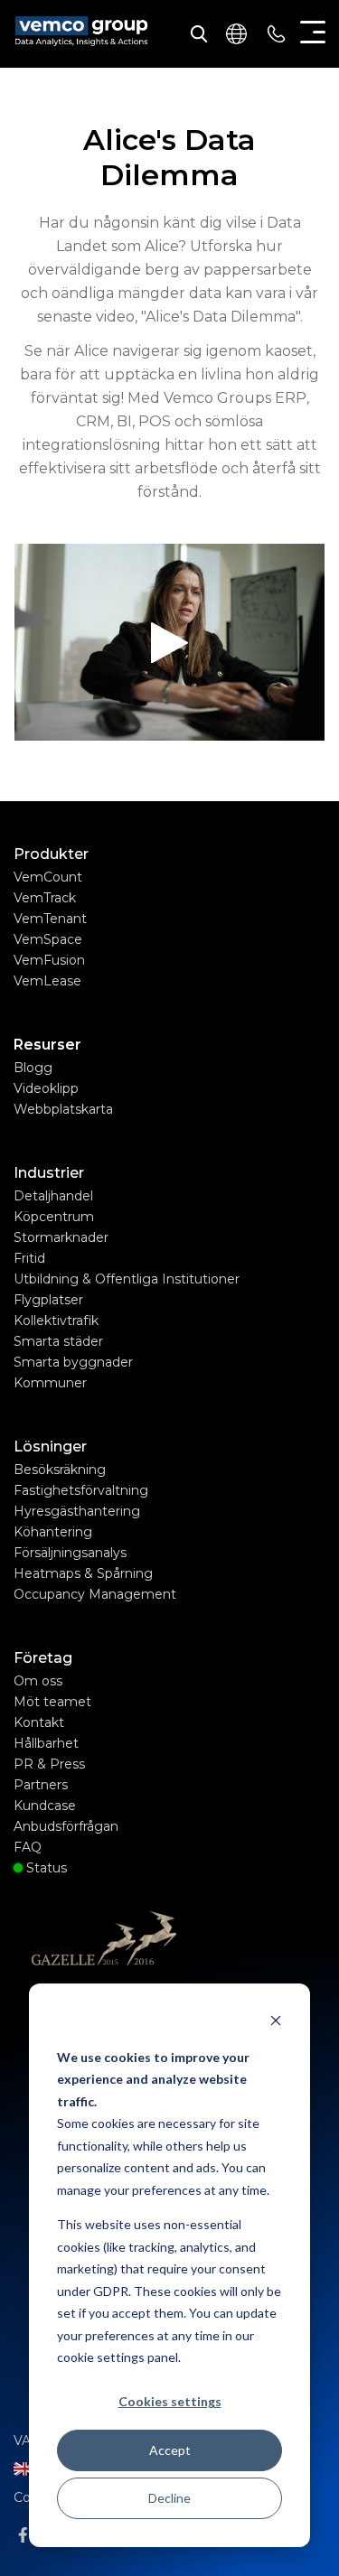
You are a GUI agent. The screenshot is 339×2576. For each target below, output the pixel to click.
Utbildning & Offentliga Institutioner (127, 1279)
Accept (170, 2450)
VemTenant (50, 919)
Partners (41, 1785)
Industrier (49, 1173)
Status (45, 1868)
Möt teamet (52, 1702)
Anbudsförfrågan (66, 1826)
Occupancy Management (95, 1594)
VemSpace (48, 939)
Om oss (39, 1681)
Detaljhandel (54, 1196)
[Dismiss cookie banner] (276, 2023)
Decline (169, 2498)
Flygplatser (49, 1300)
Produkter (51, 854)
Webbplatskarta (63, 1109)
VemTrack (45, 898)
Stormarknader (62, 1237)
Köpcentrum (55, 1217)
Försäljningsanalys (71, 1553)
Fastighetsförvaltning (81, 1490)
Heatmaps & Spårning (83, 1573)
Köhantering (53, 1532)
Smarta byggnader (73, 1362)
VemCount (48, 877)
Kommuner (50, 1383)
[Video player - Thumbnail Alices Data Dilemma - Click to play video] (169, 642)
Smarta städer (58, 1341)
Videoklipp (46, 1088)
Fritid (30, 1258)
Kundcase (45, 1806)
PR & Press (49, 1764)
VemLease (47, 981)
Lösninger (50, 1447)
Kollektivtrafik (57, 1321)
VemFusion (49, 960)
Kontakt (40, 1722)
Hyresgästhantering (78, 1511)
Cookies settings (170, 2401)
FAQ (28, 1847)
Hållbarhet (46, 1743)
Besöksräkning (60, 1470)
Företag (43, 1658)
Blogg (33, 1068)
